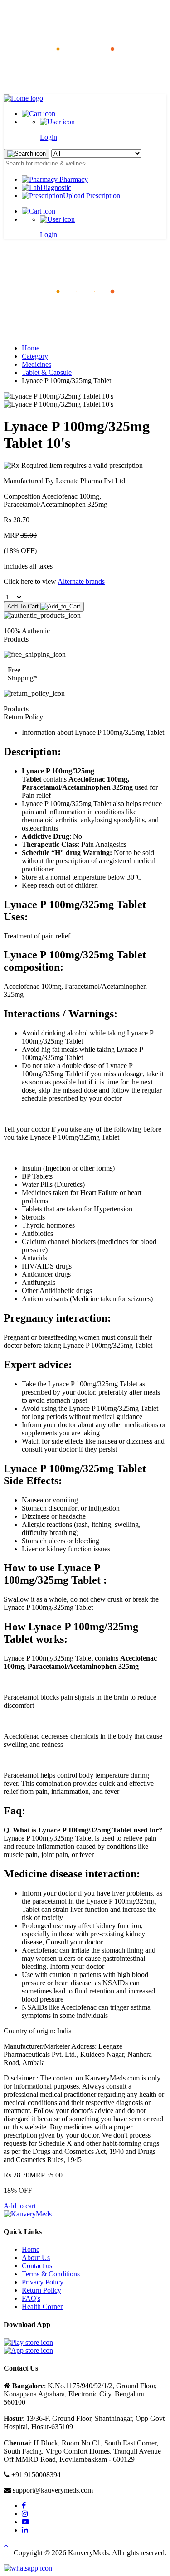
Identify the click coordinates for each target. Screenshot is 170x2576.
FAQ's (31, 2298)
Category (35, 356)
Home (31, 348)
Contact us (37, 2266)
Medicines (36, 364)
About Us (36, 2258)
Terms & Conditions (51, 2274)
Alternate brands (81, 581)
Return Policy (41, 2290)
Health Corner (42, 2306)
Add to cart (20, 2206)
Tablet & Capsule (47, 372)
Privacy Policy (43, 2282)
